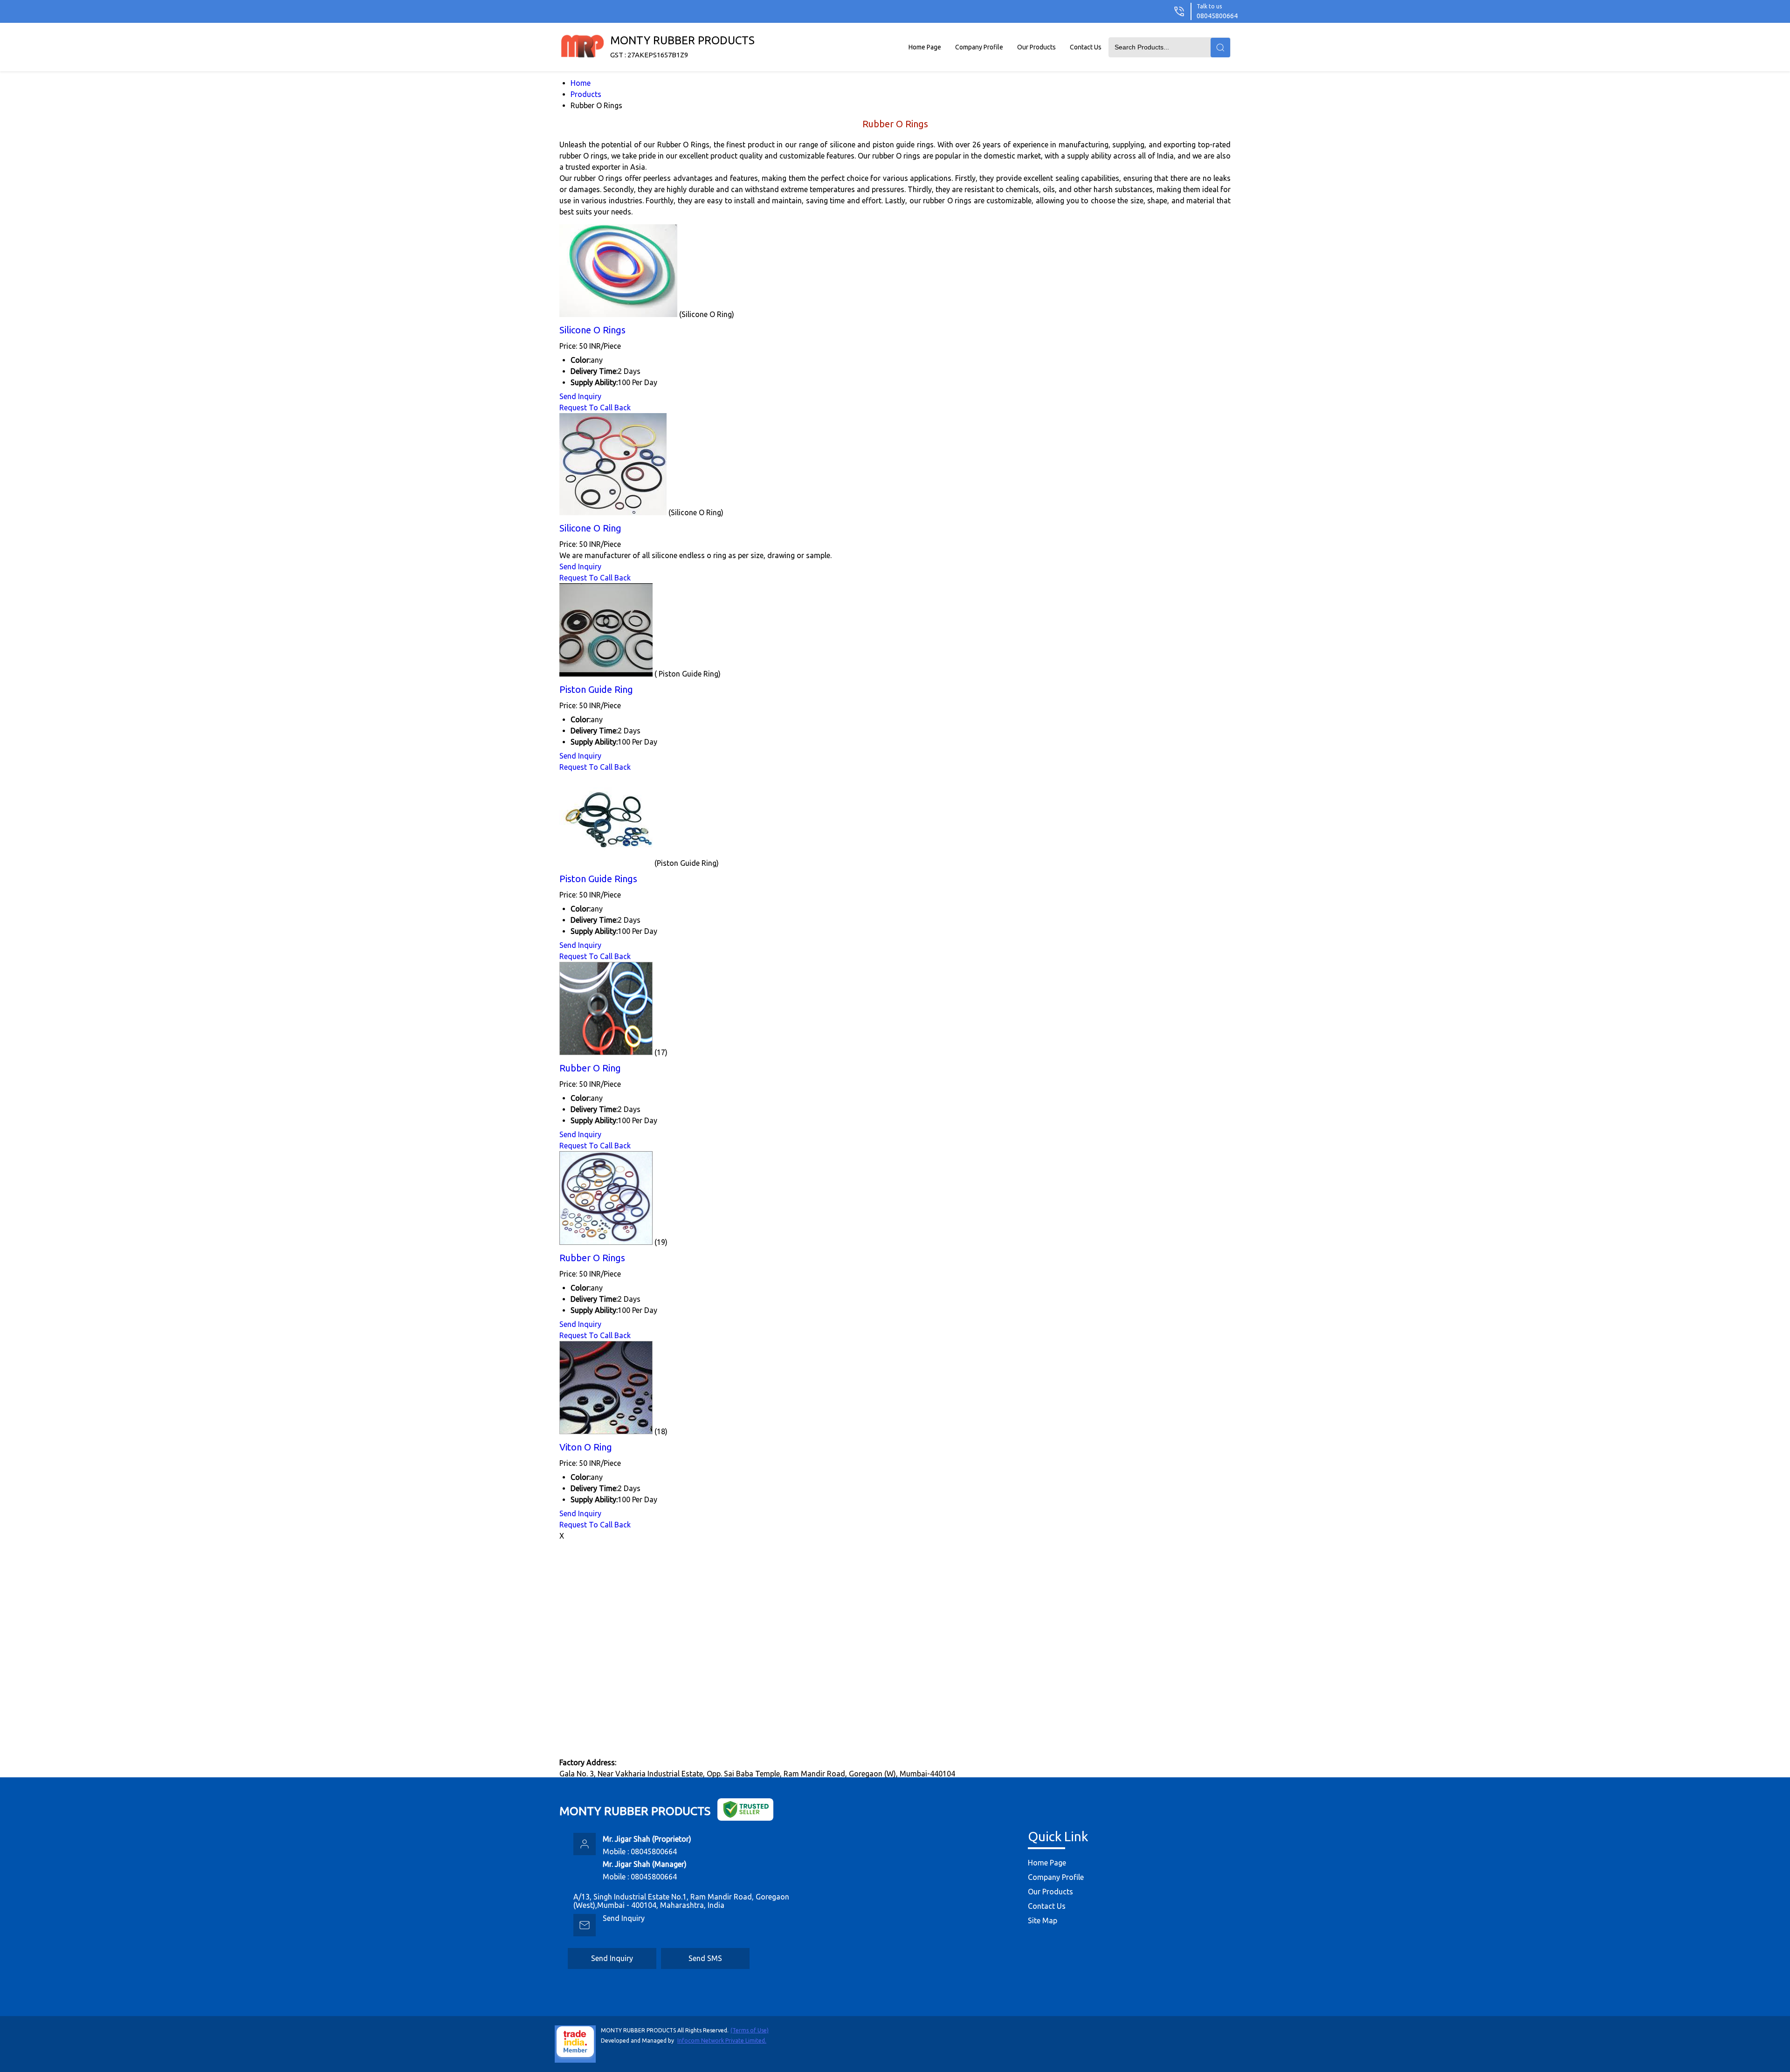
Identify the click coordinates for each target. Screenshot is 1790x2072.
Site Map (1043, 1920)
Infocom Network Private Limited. (722, 2041)
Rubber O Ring (590, 1068)
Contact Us (1086, 47)
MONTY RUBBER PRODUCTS (682, 46)
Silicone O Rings (592, 330)
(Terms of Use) (750, 2030)
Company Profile (979, 47)
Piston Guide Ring (596, 689)
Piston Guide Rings (598, 879)
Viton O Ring (586, 1447)
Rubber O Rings (592, 1258)
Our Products (1036, 47)
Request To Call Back (595, 407)
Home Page (925, 47)
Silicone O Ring (590, 528)
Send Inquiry (580, 396)
